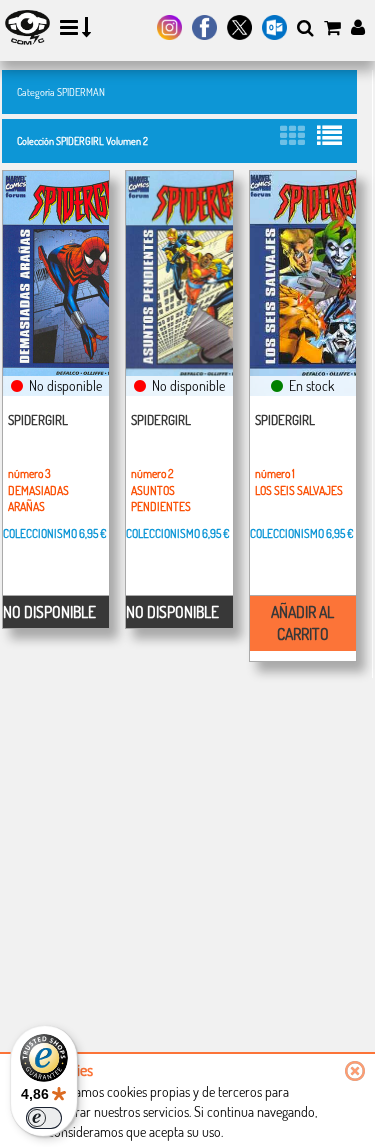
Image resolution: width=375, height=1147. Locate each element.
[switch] (44, 1118)
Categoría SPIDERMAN (61, 91)
